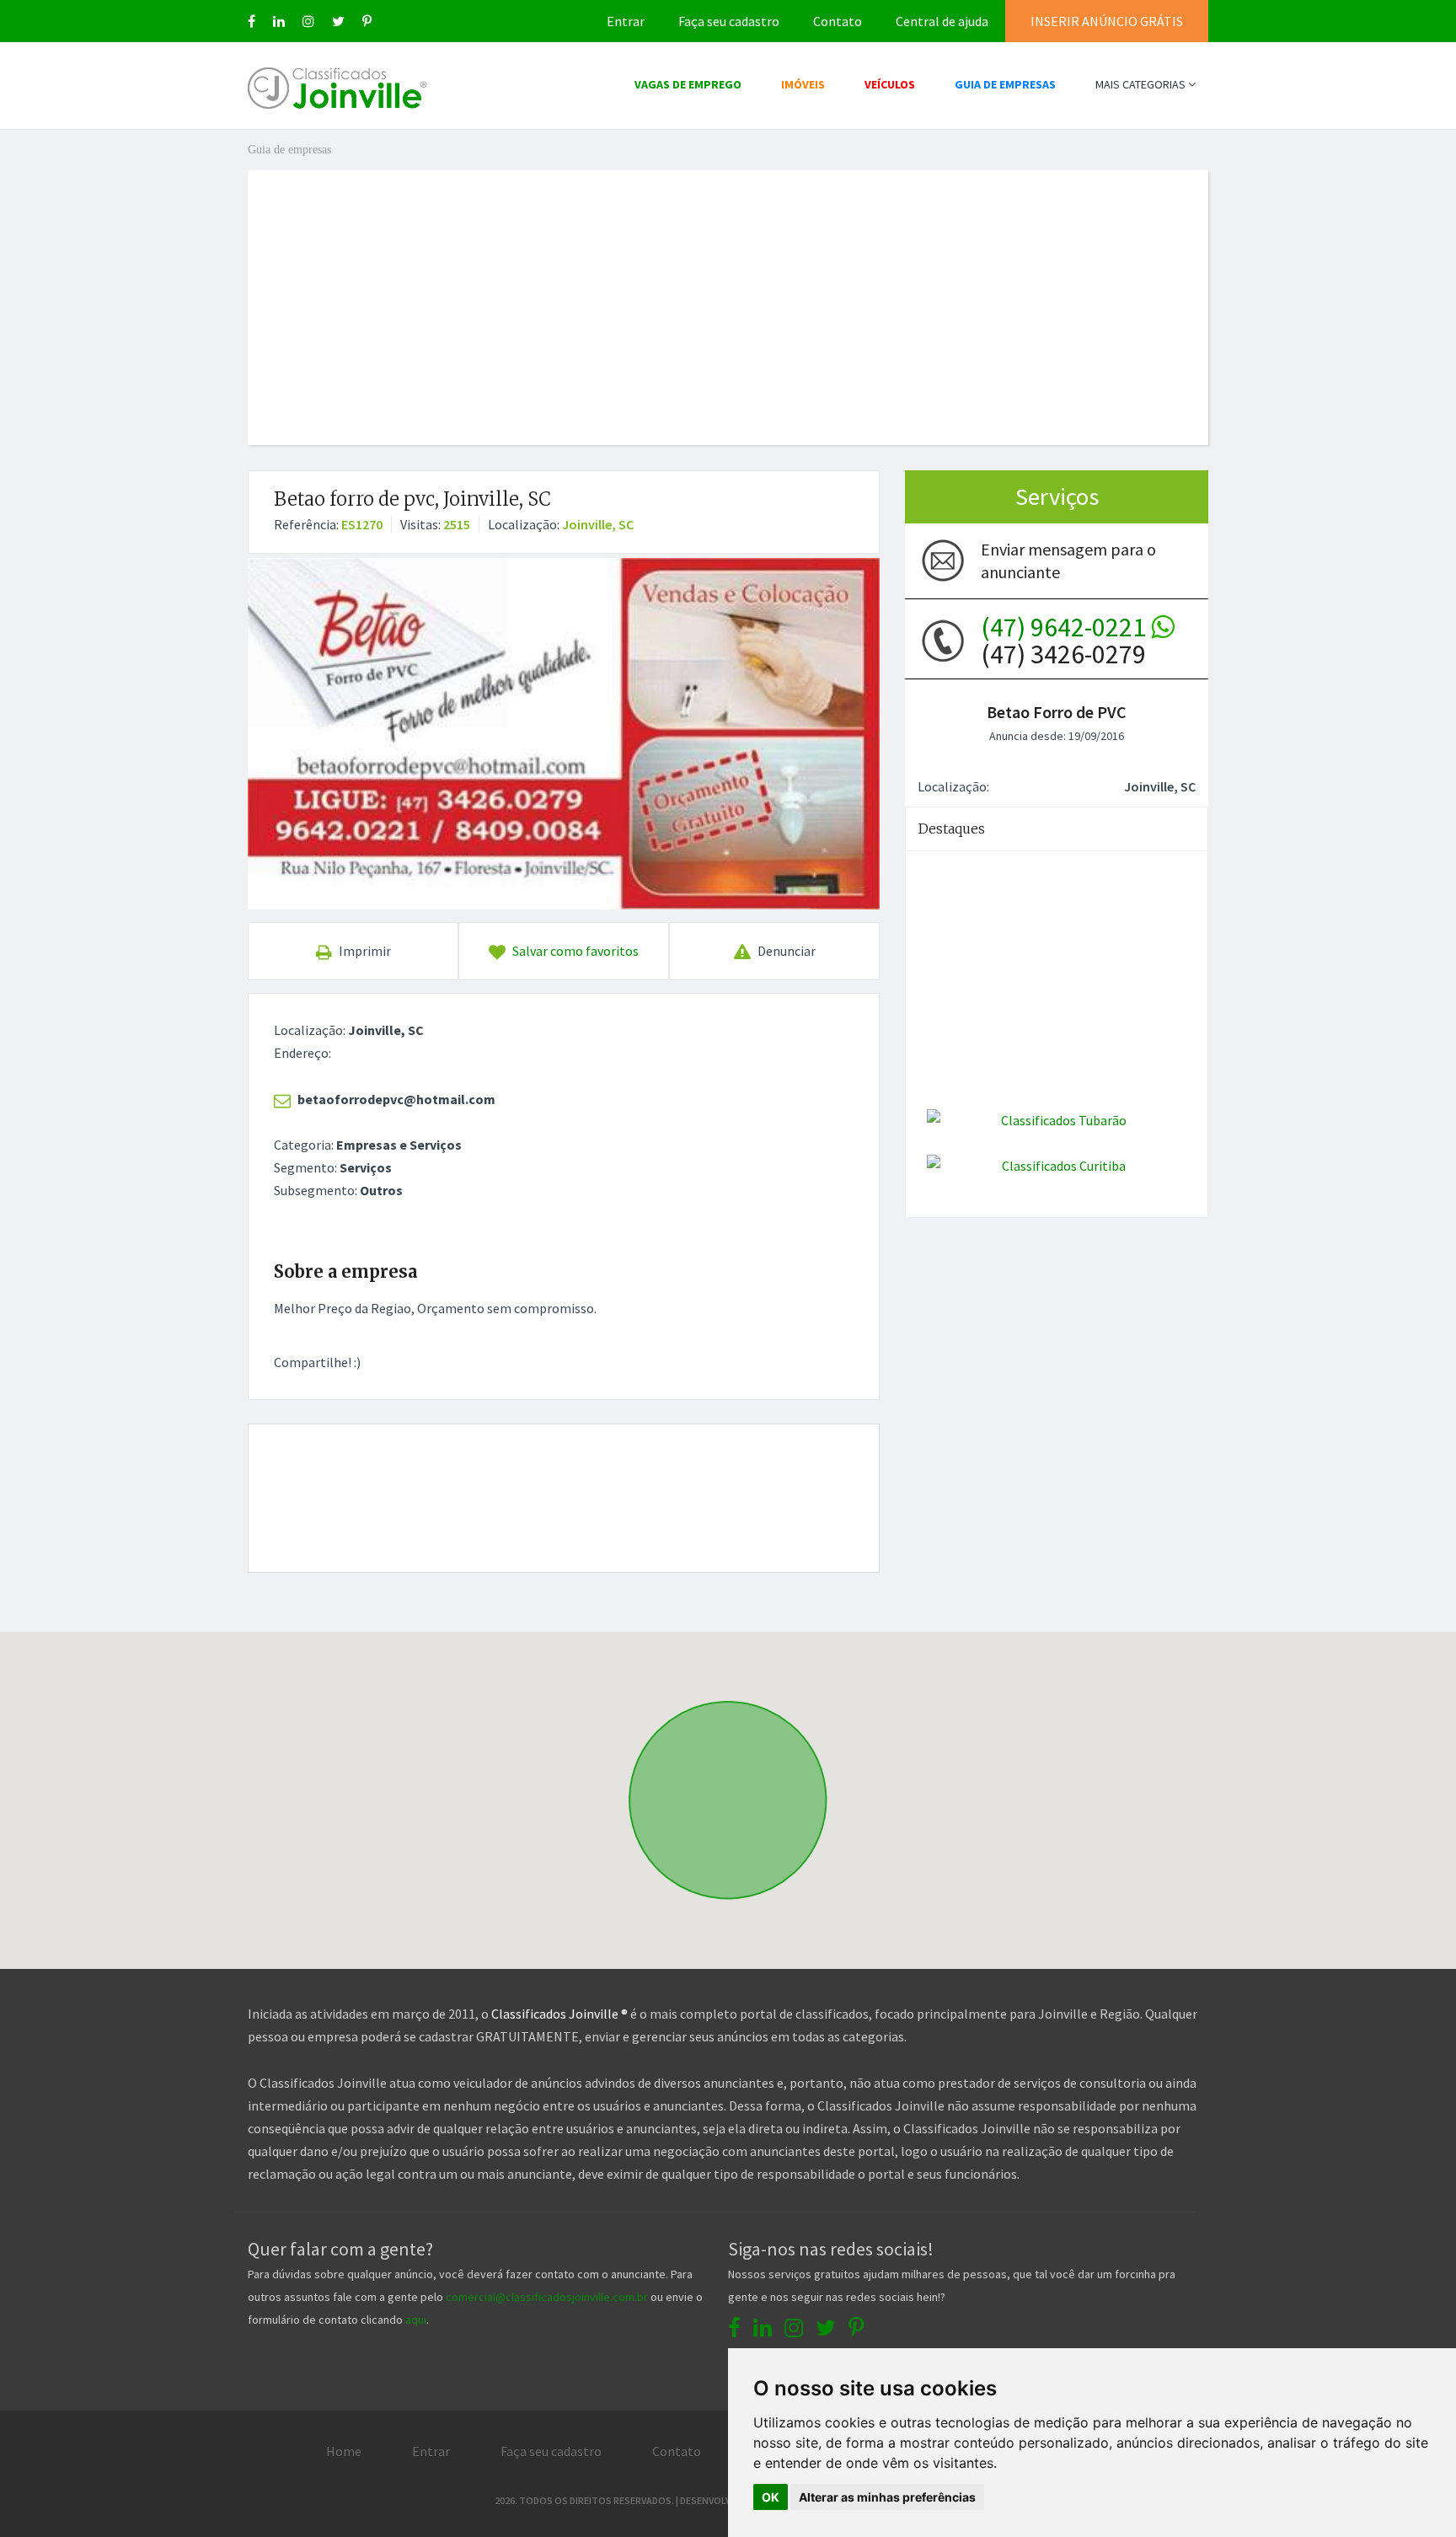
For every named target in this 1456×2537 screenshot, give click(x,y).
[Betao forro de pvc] (564, 733)
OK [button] (771, 2497)
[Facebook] (252, 21)
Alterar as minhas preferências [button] (887, 2497)
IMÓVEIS (803, 84)
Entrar (626, 21)
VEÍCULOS (890, 84)
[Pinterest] (367, 21)
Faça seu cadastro (729, 21)
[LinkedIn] (279, 21)
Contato (838, 21)
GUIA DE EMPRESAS (1005, 84)
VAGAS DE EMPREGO (688, 84)
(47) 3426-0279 (1066, 641)
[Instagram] (308, 21)
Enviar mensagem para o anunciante (1068, 560)
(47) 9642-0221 (1066, 627)
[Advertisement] (728, 288)
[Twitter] (338, 21)
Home (344, 2451)
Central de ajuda (942, 21)
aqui (416, 2320)
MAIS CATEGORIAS (1142, 84)
